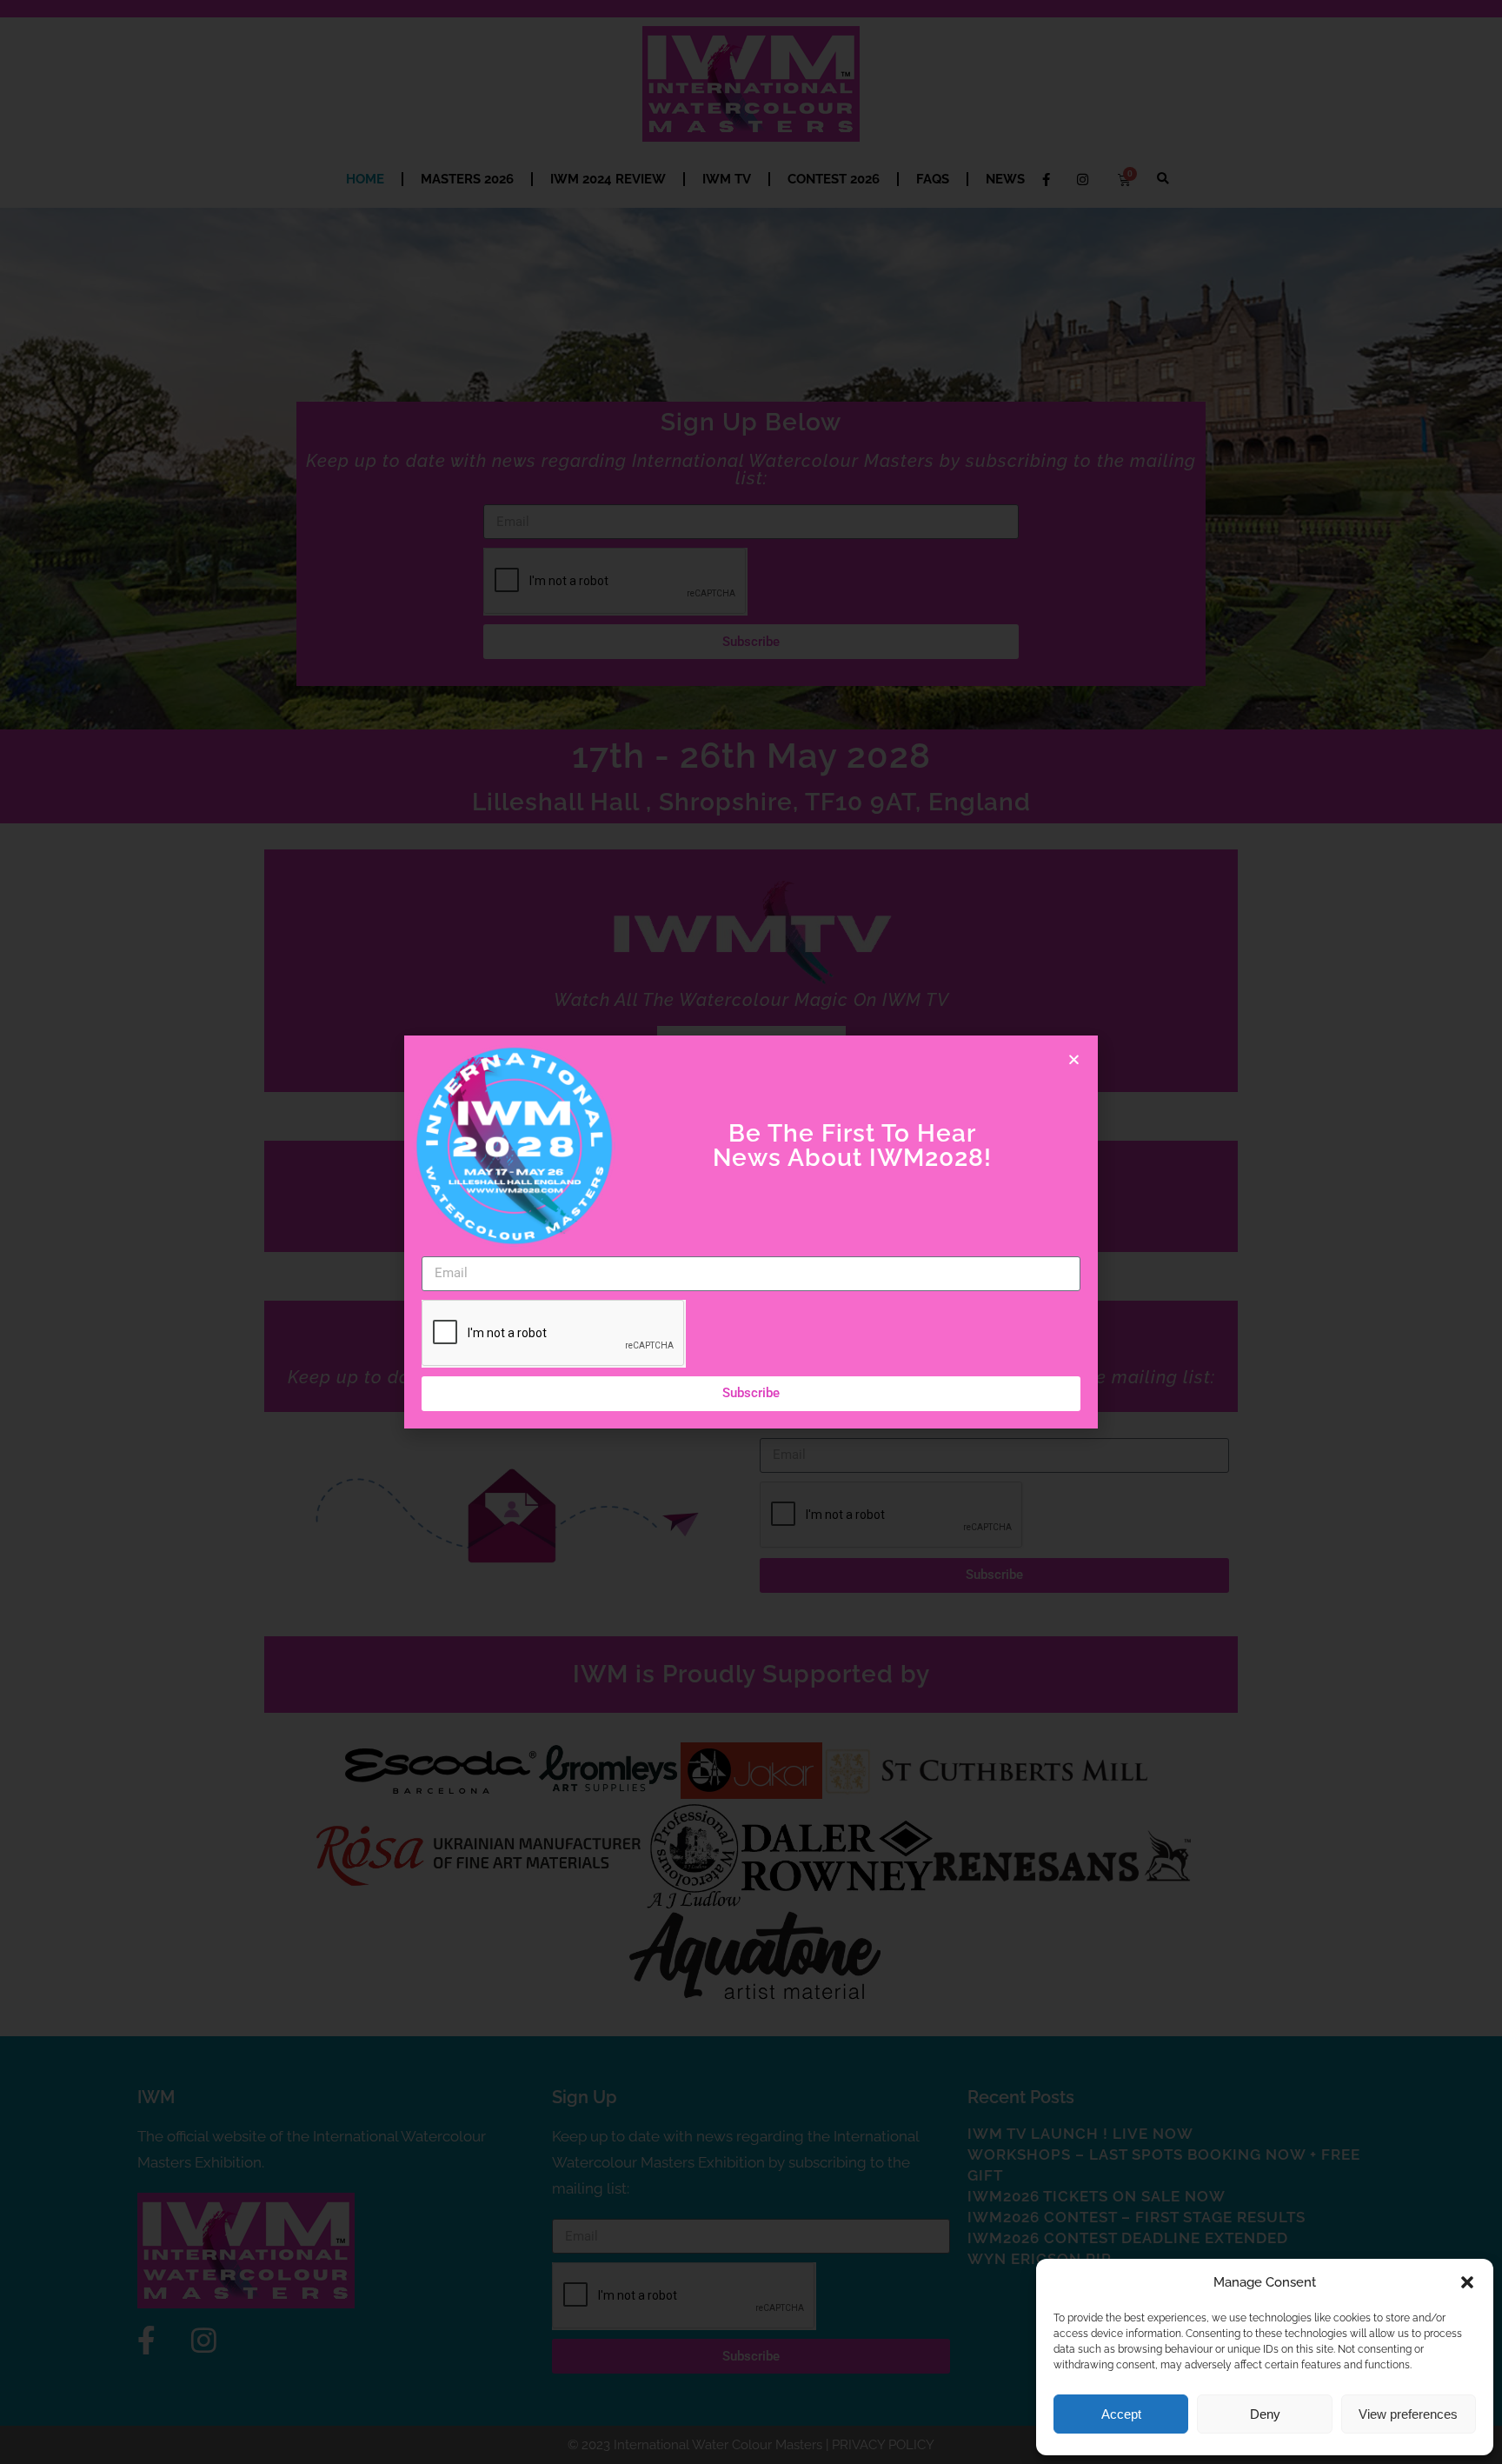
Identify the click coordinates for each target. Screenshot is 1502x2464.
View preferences (1408, 2414)
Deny (1265, 2414)
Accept (1121, 2414)
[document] (751, 1232)
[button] (1467, 2282)
